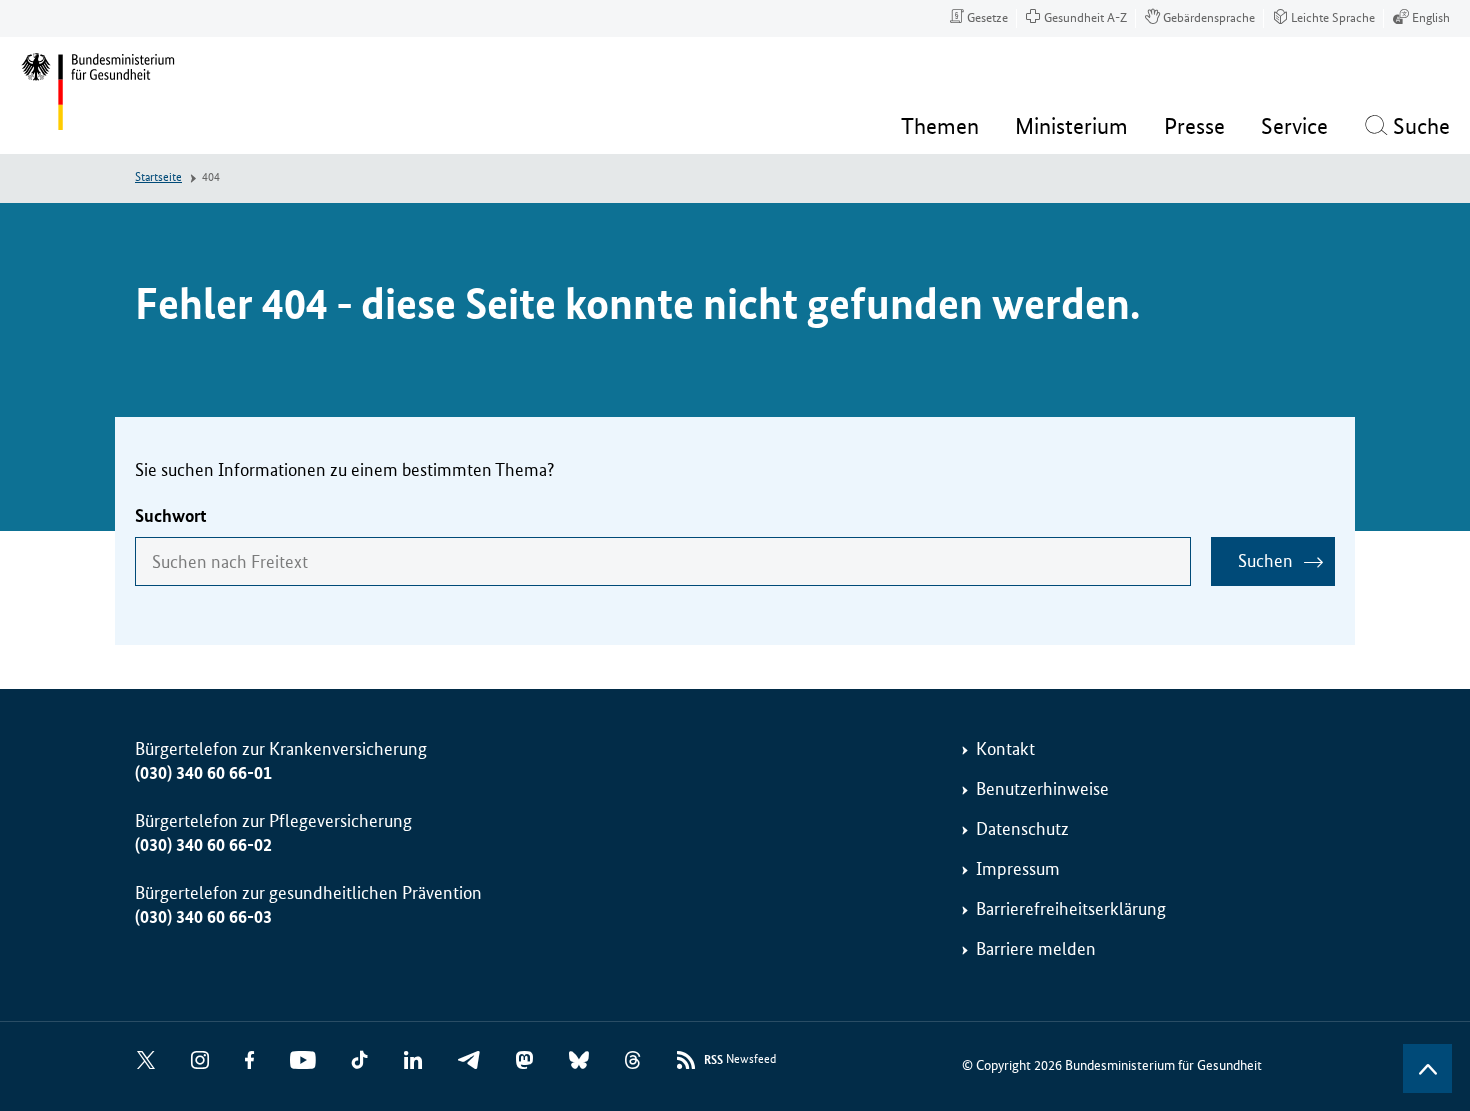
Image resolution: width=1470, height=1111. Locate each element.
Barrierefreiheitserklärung (1071, 909)
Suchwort (171, 516)
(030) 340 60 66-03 (203, 917)
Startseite (158, 177)
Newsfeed (740, 1060)
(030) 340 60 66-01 (203, 773)
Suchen (1265, 561)
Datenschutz (1022, 829)
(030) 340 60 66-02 (203, 845)
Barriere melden (1036, 949)
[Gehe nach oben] (1427, 1068)
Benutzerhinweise (1042, 789)
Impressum (1018, 869)
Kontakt (1005, 749)
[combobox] (663, 561)
